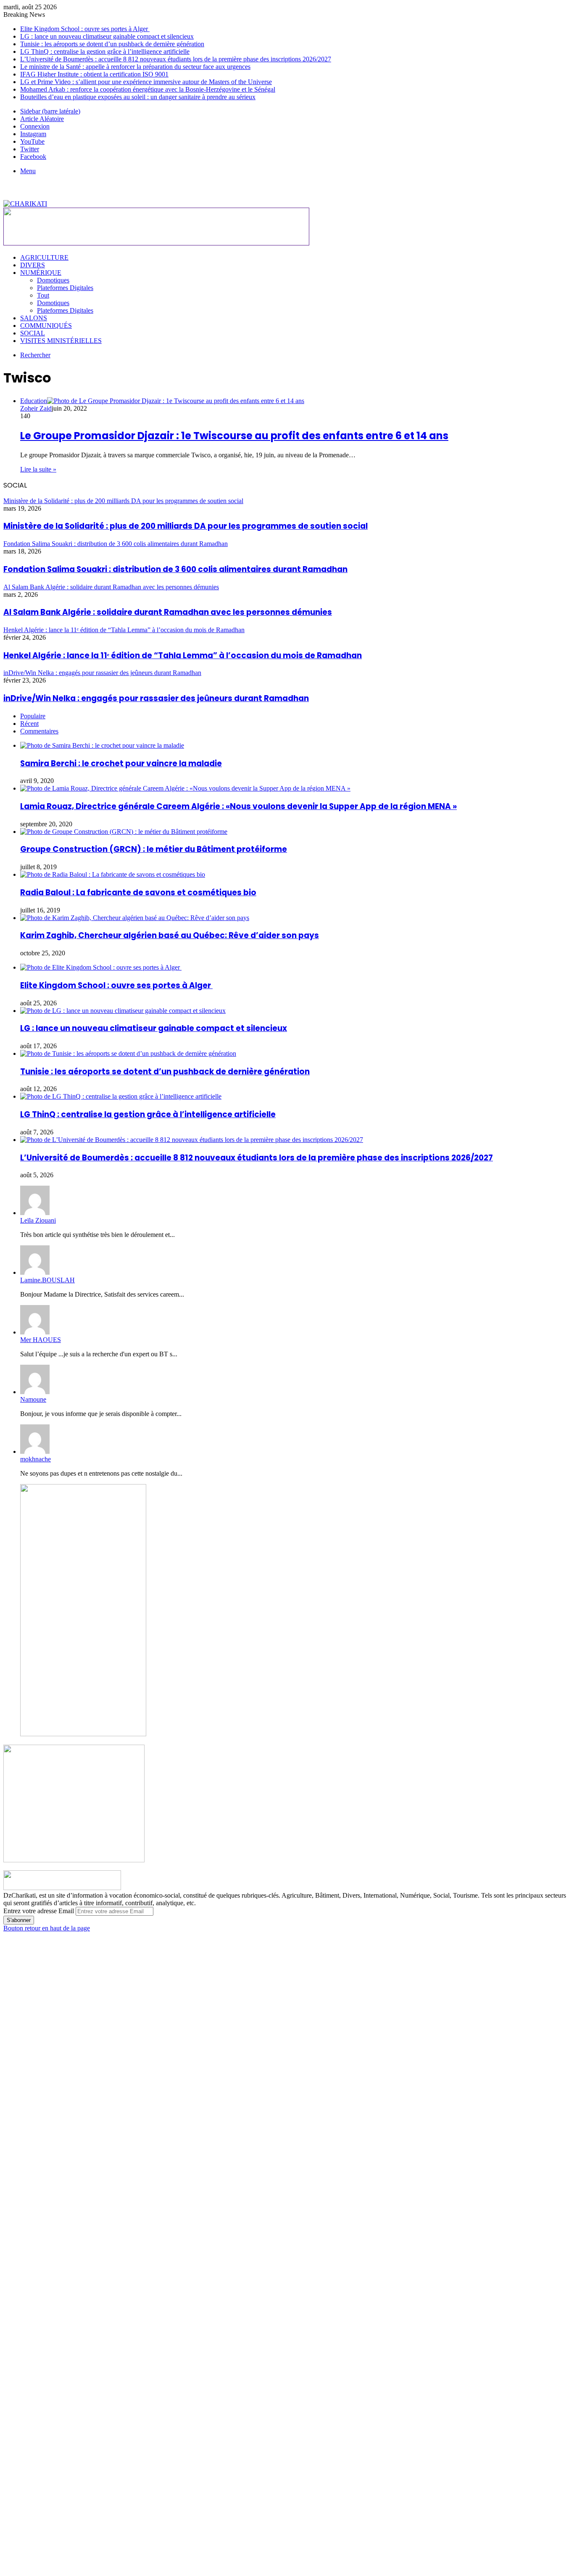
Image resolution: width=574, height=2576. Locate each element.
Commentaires (39, 731)
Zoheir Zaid (36, 408)
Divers (33, 265)
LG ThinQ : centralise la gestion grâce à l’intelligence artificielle (105, 51)
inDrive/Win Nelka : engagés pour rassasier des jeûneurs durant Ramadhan (156, 698)
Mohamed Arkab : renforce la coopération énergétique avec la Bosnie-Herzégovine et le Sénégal (148, 89)
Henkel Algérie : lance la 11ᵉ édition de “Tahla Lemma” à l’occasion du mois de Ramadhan (183, 655)
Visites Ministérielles (61, 341)
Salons (34, 318)
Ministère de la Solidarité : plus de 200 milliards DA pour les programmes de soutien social (186, 526)
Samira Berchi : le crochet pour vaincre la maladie (121, 763)
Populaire (33, 716)
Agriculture (44, 257)
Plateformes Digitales (65, 288)
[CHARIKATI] (25, 204)
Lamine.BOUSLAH (47, 1280)
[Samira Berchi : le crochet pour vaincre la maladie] (102, 745)
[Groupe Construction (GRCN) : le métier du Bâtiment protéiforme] (124, 832)
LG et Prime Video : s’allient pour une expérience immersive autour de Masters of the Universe (146, 82)
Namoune (33, 1399)
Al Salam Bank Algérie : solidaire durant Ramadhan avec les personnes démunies (168, 612)
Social (33, 333)
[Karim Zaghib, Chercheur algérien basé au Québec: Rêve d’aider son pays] (135, 918)
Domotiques (53, 280)
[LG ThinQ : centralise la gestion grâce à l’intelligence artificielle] (121, 1096)
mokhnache (36, 1459)
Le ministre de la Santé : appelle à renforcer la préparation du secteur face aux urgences (135, 67)
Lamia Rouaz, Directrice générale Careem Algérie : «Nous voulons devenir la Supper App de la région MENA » (238, 806)
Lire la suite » (38, 469)
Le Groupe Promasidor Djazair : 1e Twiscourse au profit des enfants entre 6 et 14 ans (234, 436)
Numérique (41, 273)
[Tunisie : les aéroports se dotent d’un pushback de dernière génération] (128, 1053)
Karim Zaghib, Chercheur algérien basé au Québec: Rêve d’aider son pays (170, 935)
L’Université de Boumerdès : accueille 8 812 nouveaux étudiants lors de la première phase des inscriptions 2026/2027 (176, 59)
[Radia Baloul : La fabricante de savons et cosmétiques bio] (113, 874)
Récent (29, 724)
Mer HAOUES (41, 1340)
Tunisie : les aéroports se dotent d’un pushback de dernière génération (112, 44)
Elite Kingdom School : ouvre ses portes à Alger (85, 29)
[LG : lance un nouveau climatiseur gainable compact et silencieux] (123, 1011)
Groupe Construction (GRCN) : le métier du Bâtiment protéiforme (154, 849)
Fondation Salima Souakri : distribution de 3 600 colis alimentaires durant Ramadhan (175, 569)
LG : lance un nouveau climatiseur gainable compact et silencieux (107, 36)
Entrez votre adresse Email (39, 1911)
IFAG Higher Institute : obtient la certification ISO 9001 (94, 74)
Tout (43, 295)
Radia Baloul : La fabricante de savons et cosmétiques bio (138, 893)
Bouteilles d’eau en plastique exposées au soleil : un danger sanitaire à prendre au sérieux (138, 97)
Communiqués (46, 326)
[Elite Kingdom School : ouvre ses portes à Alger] (101, 967)
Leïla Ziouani (38, 1220)
